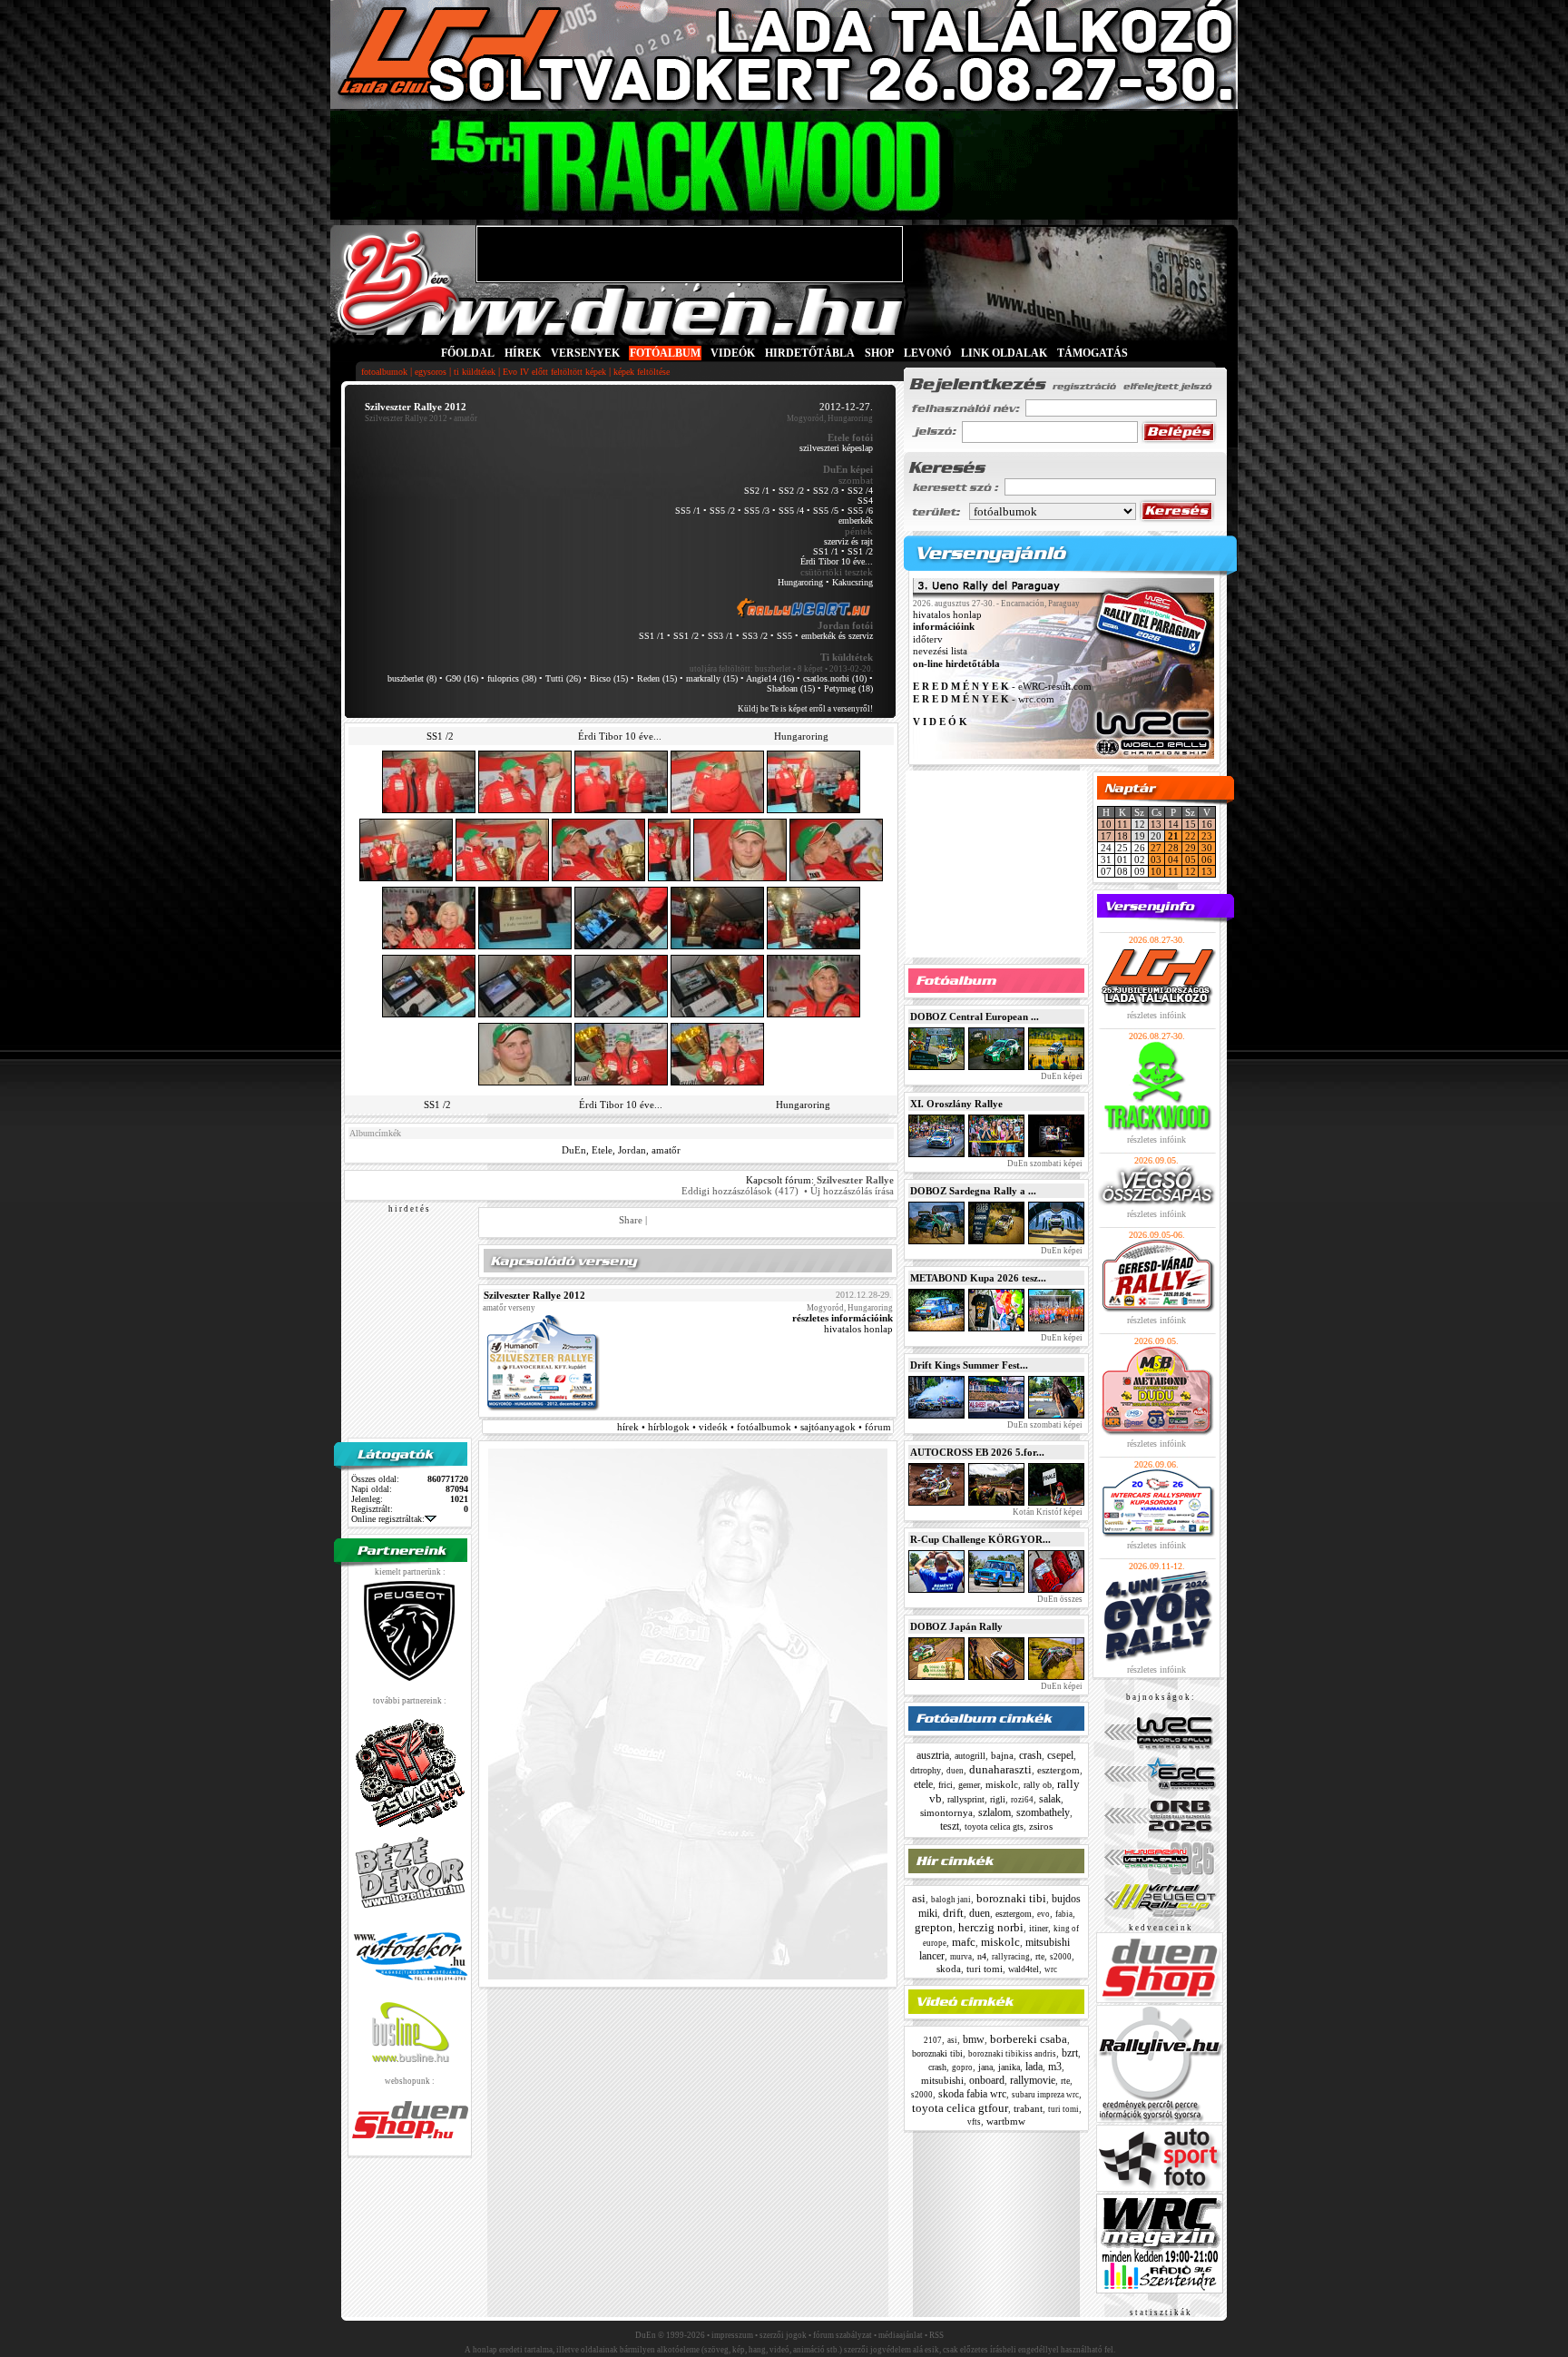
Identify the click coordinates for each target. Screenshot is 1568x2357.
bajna (1002, 1755)
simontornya (946, 1812)
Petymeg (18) (848, 688)
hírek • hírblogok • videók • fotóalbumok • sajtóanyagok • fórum (754, 1427)
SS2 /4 (860, 491)
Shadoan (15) (791, 688)
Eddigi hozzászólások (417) (740, 1191)
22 (1191, 836)
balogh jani (951, 1900)
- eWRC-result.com (1002, 687)
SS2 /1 (757, 491)
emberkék (856, 521)
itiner (1039, 1928)
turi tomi (985, 1969)
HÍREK (523, 353)
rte (1040, 1956)
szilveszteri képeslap (836, 448)
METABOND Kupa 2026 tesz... (978, 1278)
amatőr (666, 1150)
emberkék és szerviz (837, 636)
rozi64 (1022, 1800)
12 (1191, 871)
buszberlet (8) (412, 678)
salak (1050, 1799)
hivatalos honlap (858, 1329)
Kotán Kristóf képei (1047, 1512)
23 (1207, 836)
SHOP (879, 353)
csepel (1060, 1755)
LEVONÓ (929, 353)
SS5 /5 (826, 511)
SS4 (865, 501)
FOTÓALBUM (665, 353)
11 (1122, 824)
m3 (1055, 2067)
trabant (1028, 2108)
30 (1207, 848)
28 (1173, 848)
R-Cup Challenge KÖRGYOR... (980, 1539)
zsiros (1041, 1826)
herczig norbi (991, 1927)
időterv (928, 639)
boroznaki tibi (1011, 1898)
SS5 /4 (791, 511)
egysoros (431, 372)
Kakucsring (853, 582)
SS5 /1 (688, 511)
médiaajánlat (901, 2335)
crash (1030, 1755)
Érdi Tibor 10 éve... (837, 561)
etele (923, 1784)
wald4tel (1024, 1969)
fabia (1064, 1914)
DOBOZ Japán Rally (956, 1626)
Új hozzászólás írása (852, 1191)
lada (1034, 2067)
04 (1173, 859)
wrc (1051, 1969)
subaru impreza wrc (1045, 2095)
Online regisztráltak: (388, 1519)
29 (1191, 848)
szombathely (1043, 1812)
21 (1173, 836)
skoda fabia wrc (972, 2094)
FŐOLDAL (468, 353)
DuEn (574, 1150)
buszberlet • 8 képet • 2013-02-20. (814, 669)
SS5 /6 (860, 511)
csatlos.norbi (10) (835, 678)
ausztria (933, 1755)
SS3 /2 (755, 636)
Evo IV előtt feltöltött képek (554, 372)
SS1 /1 (826, 551)
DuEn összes (1059, 1599)
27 (1156, 848)
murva (961, 1957)
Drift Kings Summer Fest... (969, 1365)
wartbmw (1006, 2121)
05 (1191, 859)
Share (631, 1220)
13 (1156, 824)
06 (1207, 859)
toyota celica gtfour (960, 2108)
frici (946, 1785)
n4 (982, 1956)
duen (955, 1771)
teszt (950, 1826)
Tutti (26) (563, 678)
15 (1191, 824)
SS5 (784, 636)
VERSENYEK (585, 353)
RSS (936, 2335)
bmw (974, 2039)
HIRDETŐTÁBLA (810, 353)
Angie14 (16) (770, 678)
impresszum (732, 2335)
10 (1106, 824)
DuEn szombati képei (1044, 1164)
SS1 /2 (860, 551)
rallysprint (966, 1799)
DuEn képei (1061, 1076)
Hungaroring (800, 582)
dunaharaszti (1000, 1769)
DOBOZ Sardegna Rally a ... (973, 1191)
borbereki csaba (1029, 2039)
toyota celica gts (994, 1827)
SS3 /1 (720, 636)
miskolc (1002, 1784)
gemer (969, 1785)
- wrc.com (984, 699)
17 (1106, 836)
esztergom (1058, 1770)
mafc (964, 1942)
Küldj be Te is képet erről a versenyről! (805, 709)
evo (1044, 1914)
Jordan (632, 1150)
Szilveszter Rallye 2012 (406, 418)
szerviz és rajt (848, 541)
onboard (987, 2080)
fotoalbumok (384, 372)
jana (985, 2067)
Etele (602, 1150)
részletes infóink (1156, 1015)
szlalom (995, 1812)
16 (1207, 824)
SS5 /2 (722, 511)
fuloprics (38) (512, 678)
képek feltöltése (642, 372)
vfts (974, 2122)
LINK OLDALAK (1004, 353)
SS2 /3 (826, 491)
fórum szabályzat (843, 2335)
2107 (933, 2040)
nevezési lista (940, 652)
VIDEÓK (733, 353)
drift (953, 1913)
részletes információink (843, 1318)
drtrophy (926, 1770)
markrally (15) (712, 678)
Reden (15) (657, 678)
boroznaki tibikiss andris (1012, 2054)
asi (919, 1898)
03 (1156, 859)
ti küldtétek (475, 372)
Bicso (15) (609, 678)
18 (1122, 836)
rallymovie (1033, 2080)
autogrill (970, 1756)
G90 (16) (462, 678)
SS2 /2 (791, 491)
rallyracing (1011, 1957)
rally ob (1038, 1785)
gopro (962, 2067)
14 (1173, 824)
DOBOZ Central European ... (975, 1016)
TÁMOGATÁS (1093, 353)
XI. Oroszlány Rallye (956, 1104)
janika (1009, 2067)
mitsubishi (942, 2080)
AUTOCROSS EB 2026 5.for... (977, 1452)
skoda (949, 1969)
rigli (998, 1799)
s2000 (1061, 1957)
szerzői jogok (783, 2335)
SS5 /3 (757, 511)
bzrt (1070, 2053)
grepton (934, 1927)
